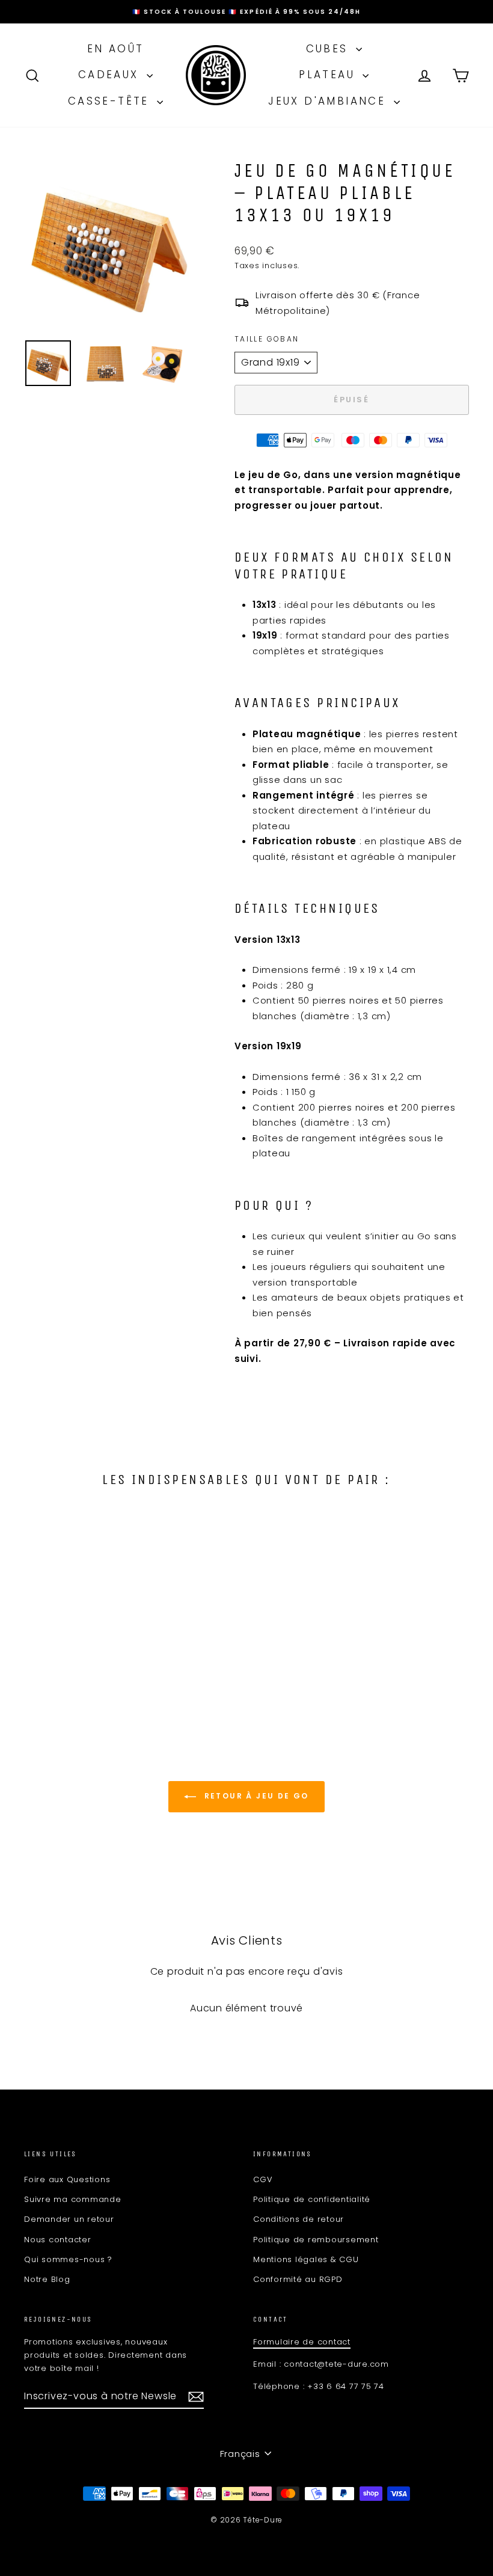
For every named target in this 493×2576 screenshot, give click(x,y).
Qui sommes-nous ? (68, 2259)
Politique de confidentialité (312, 2199)
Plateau (329, 75)
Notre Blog (47, 2279)
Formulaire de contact (302, 2342)
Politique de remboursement (316, 2240)
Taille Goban (267, 339)
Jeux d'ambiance (329, 101)
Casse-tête (111, 101)
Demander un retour (69, 2219)
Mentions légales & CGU (306, 2259)
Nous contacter (58, 2240)
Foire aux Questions (67, 2179)
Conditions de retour (299, 2219)
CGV (263, 2179)
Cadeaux (111, 75)
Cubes (329, 49)
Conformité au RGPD (298, 2279)
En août (116, 49)
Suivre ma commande (73, 2199)
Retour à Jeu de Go (255, 1796)
